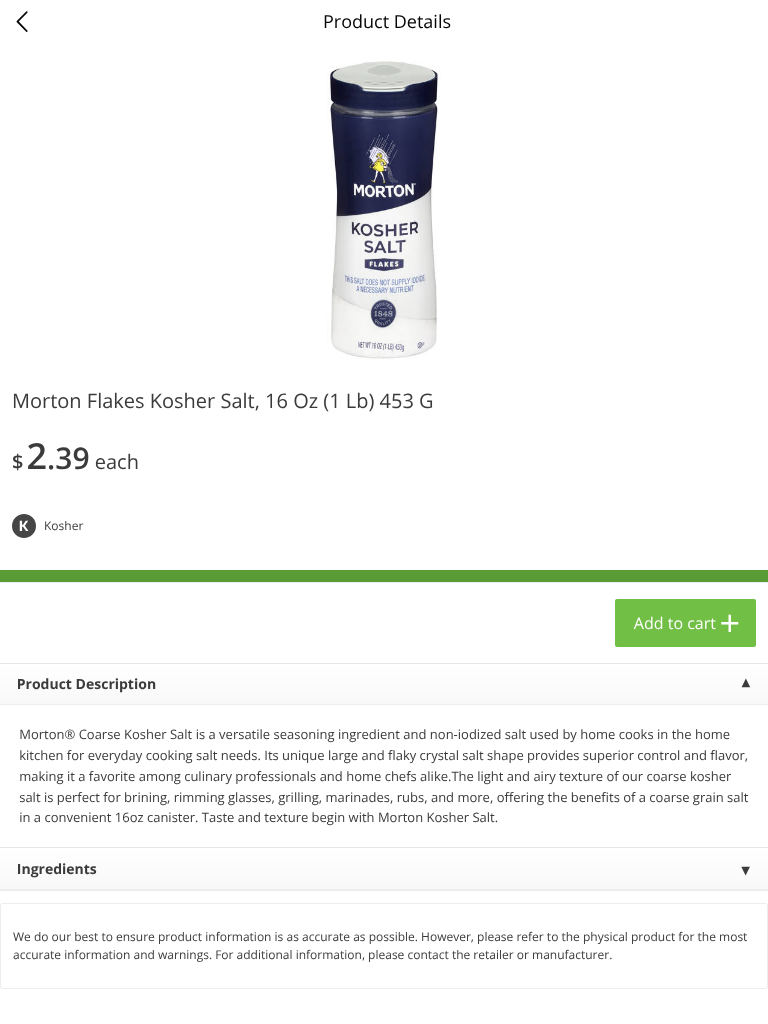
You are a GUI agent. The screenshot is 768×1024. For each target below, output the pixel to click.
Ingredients (57, 869)
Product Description (86, 684)
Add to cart (675, 623)
